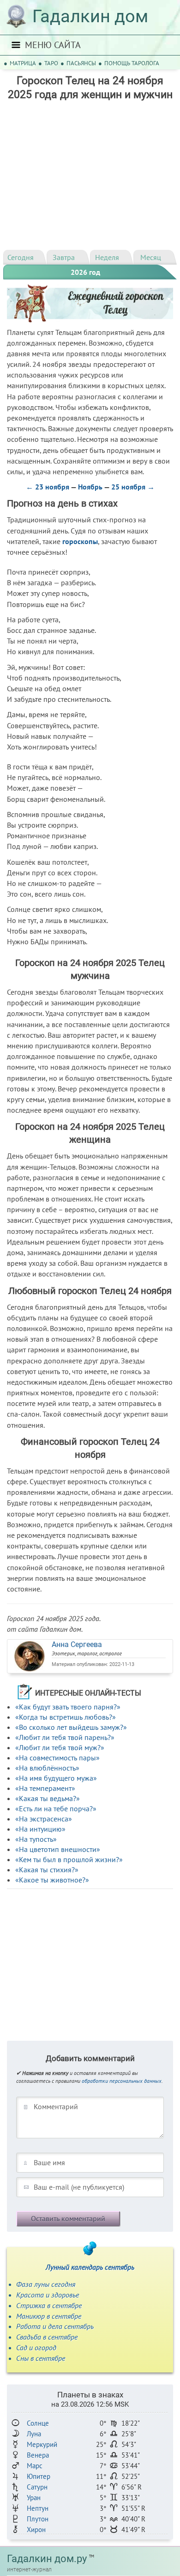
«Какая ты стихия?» (47, 1870)
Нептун (38, 2508)
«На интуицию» (40, 1829)
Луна (34, 2434)
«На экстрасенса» (44, 1819)
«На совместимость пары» (57, 1758)
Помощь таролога (132, 63)
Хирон (36, 2530)
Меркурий (42, 2444)
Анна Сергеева (77, 1644)
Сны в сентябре (41, 2358)
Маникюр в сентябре (49, 2316)
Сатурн (37, 2487)
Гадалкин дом (90, 16)
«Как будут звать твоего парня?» (68, 1707)
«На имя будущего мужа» (56, 1778)
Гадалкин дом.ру (47, 2559)
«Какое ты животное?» (52, 1880)
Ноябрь (90, 487)
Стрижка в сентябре (49, 2305)
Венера (38, 2455)
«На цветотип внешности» (58, 1849)
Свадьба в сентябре (47, 2337)
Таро (51, 63)
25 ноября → (133, 487)
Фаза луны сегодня (46, 2284)
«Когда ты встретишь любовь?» (66, 1717)
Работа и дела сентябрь (55, 2326)
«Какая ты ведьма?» (48, 1798)
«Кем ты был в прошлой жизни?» (69, 1859)
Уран (34, 2498)
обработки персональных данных (122, 2081)
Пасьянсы (81, 63)
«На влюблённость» (47, 1768)
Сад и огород (36, 2347)
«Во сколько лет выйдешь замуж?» (71, 1727)
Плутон (38, 2519)
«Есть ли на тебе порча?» (56, 1808)
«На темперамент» (45, 1788)
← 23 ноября (48, 487)
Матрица (23, 63)
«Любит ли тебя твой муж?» (60, 1747)
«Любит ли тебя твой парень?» (65, 1737)
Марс (35, 2466)
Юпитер (39, 2476)
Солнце (38, 2423)
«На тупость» (36, 1839)
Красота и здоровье (48, 2295)
